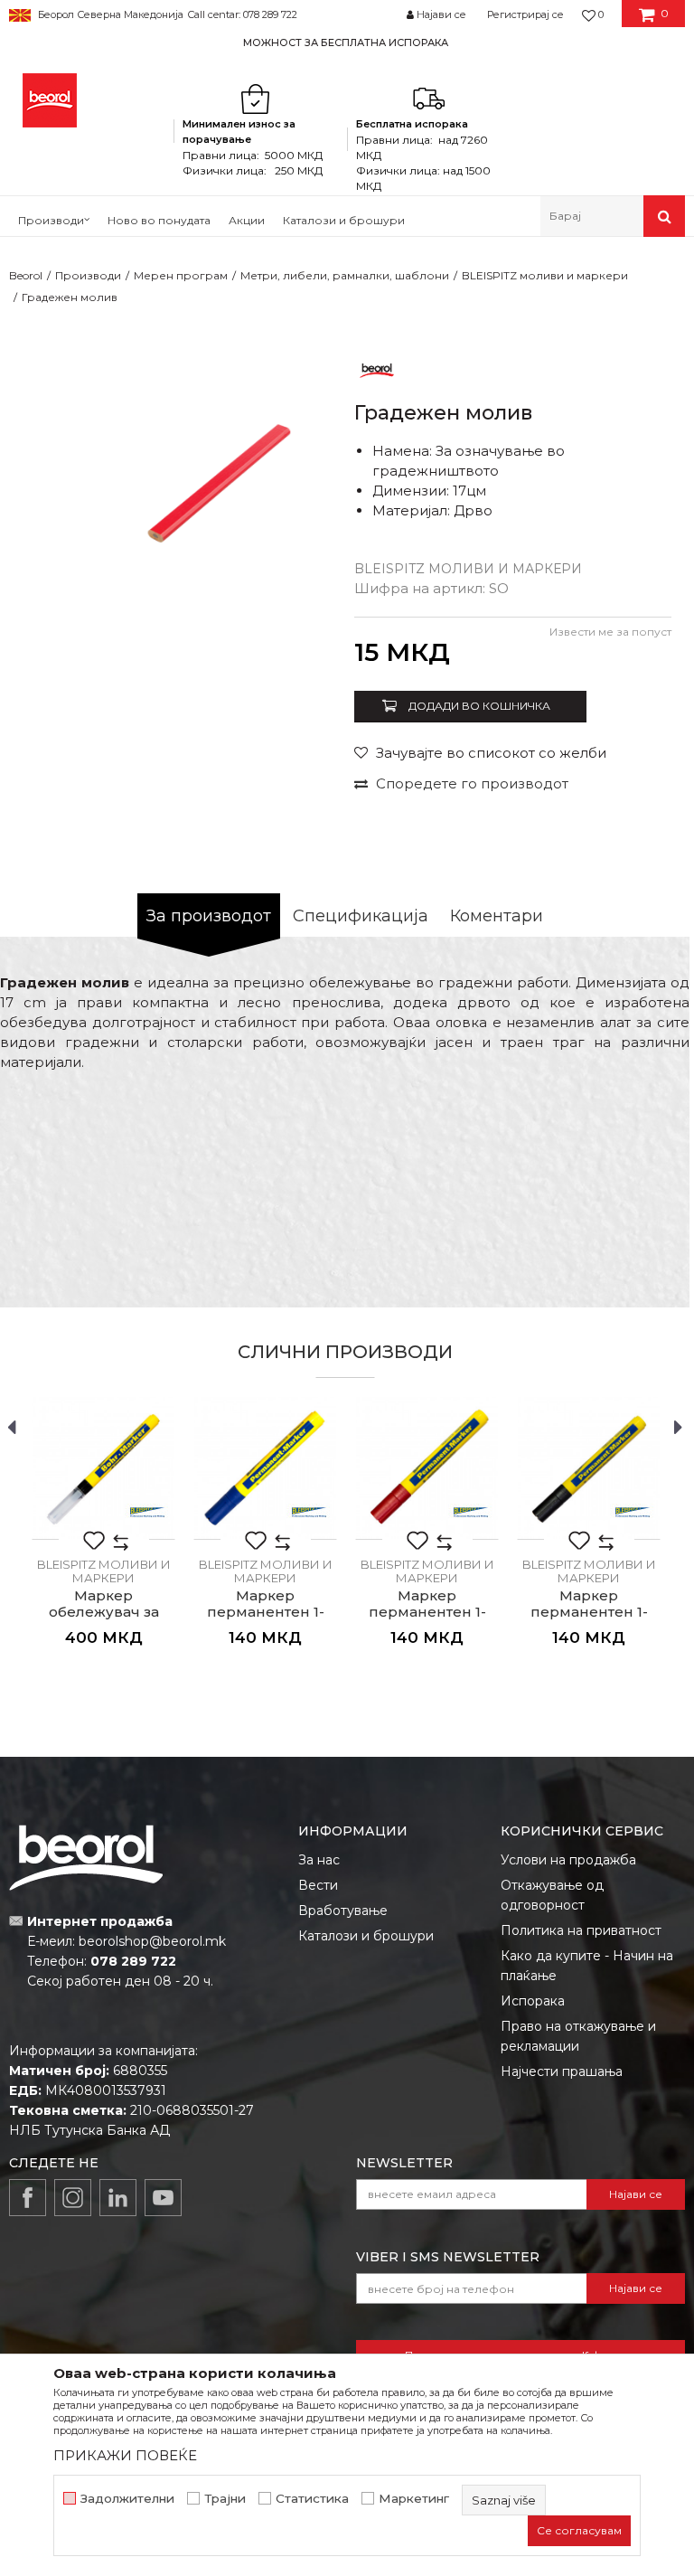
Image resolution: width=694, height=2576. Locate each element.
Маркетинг (414, 2499)
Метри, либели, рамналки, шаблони (345, 275)
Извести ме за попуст (610, 632)
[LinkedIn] (118, 2198)
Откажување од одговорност (552, 1895)
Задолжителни (127, 2499)
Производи (88, 275)
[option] (347, 42)
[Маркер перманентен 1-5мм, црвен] (427, 1468)
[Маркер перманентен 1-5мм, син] (265, 1468)
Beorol (26, 275)
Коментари (497, 916)
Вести (318, 1885)
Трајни (225, 2499)
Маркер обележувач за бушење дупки (104, 1612)
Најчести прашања (562, 2071)
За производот (209, 916)
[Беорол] (377, 369)
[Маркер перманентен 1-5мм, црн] (589, 1468)
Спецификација (361, 916)
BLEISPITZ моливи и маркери (545, 275)
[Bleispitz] (147, 1512)
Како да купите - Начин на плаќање (587, 1966)
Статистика (312, 2499)
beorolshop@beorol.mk (152, 1941)
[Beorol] (50, 100)
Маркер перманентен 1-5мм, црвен (427, 1612)
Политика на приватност (581, 1930)
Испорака (533, 2001)
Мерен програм (181, 275)
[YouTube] (163, 2198)
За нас (319, 1860)
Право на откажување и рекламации (578, 2036)
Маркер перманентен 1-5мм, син (266, 1612)
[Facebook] (28, 2198)
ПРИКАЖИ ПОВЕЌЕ (125, 2455)
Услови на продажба (568, 1860)
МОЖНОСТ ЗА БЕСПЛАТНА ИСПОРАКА (346, 42)
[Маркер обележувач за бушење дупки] (103, 1468)
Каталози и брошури (366, 1936)
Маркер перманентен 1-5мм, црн (589, 1612)
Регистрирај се (525, 14)
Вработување (343, 1911)
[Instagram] (73, 2198)
